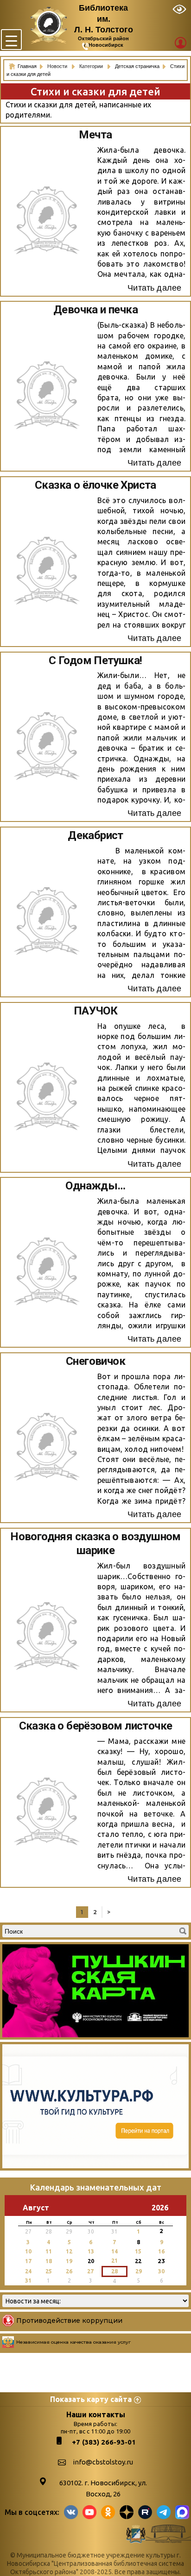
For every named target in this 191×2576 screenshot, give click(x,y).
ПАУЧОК (95, 1011)
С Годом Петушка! (95, 660)
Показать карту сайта (91, 2399)
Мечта (95, 135)
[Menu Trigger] (11, 40)
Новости (58, 66)
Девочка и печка (95, 310)
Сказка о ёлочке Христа (95, 485)
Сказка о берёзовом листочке (96, 1726)
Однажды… (95, 1186)
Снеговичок (95, 1361)
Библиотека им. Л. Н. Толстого (104, 19)
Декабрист (95, 835)
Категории (92, 66)
